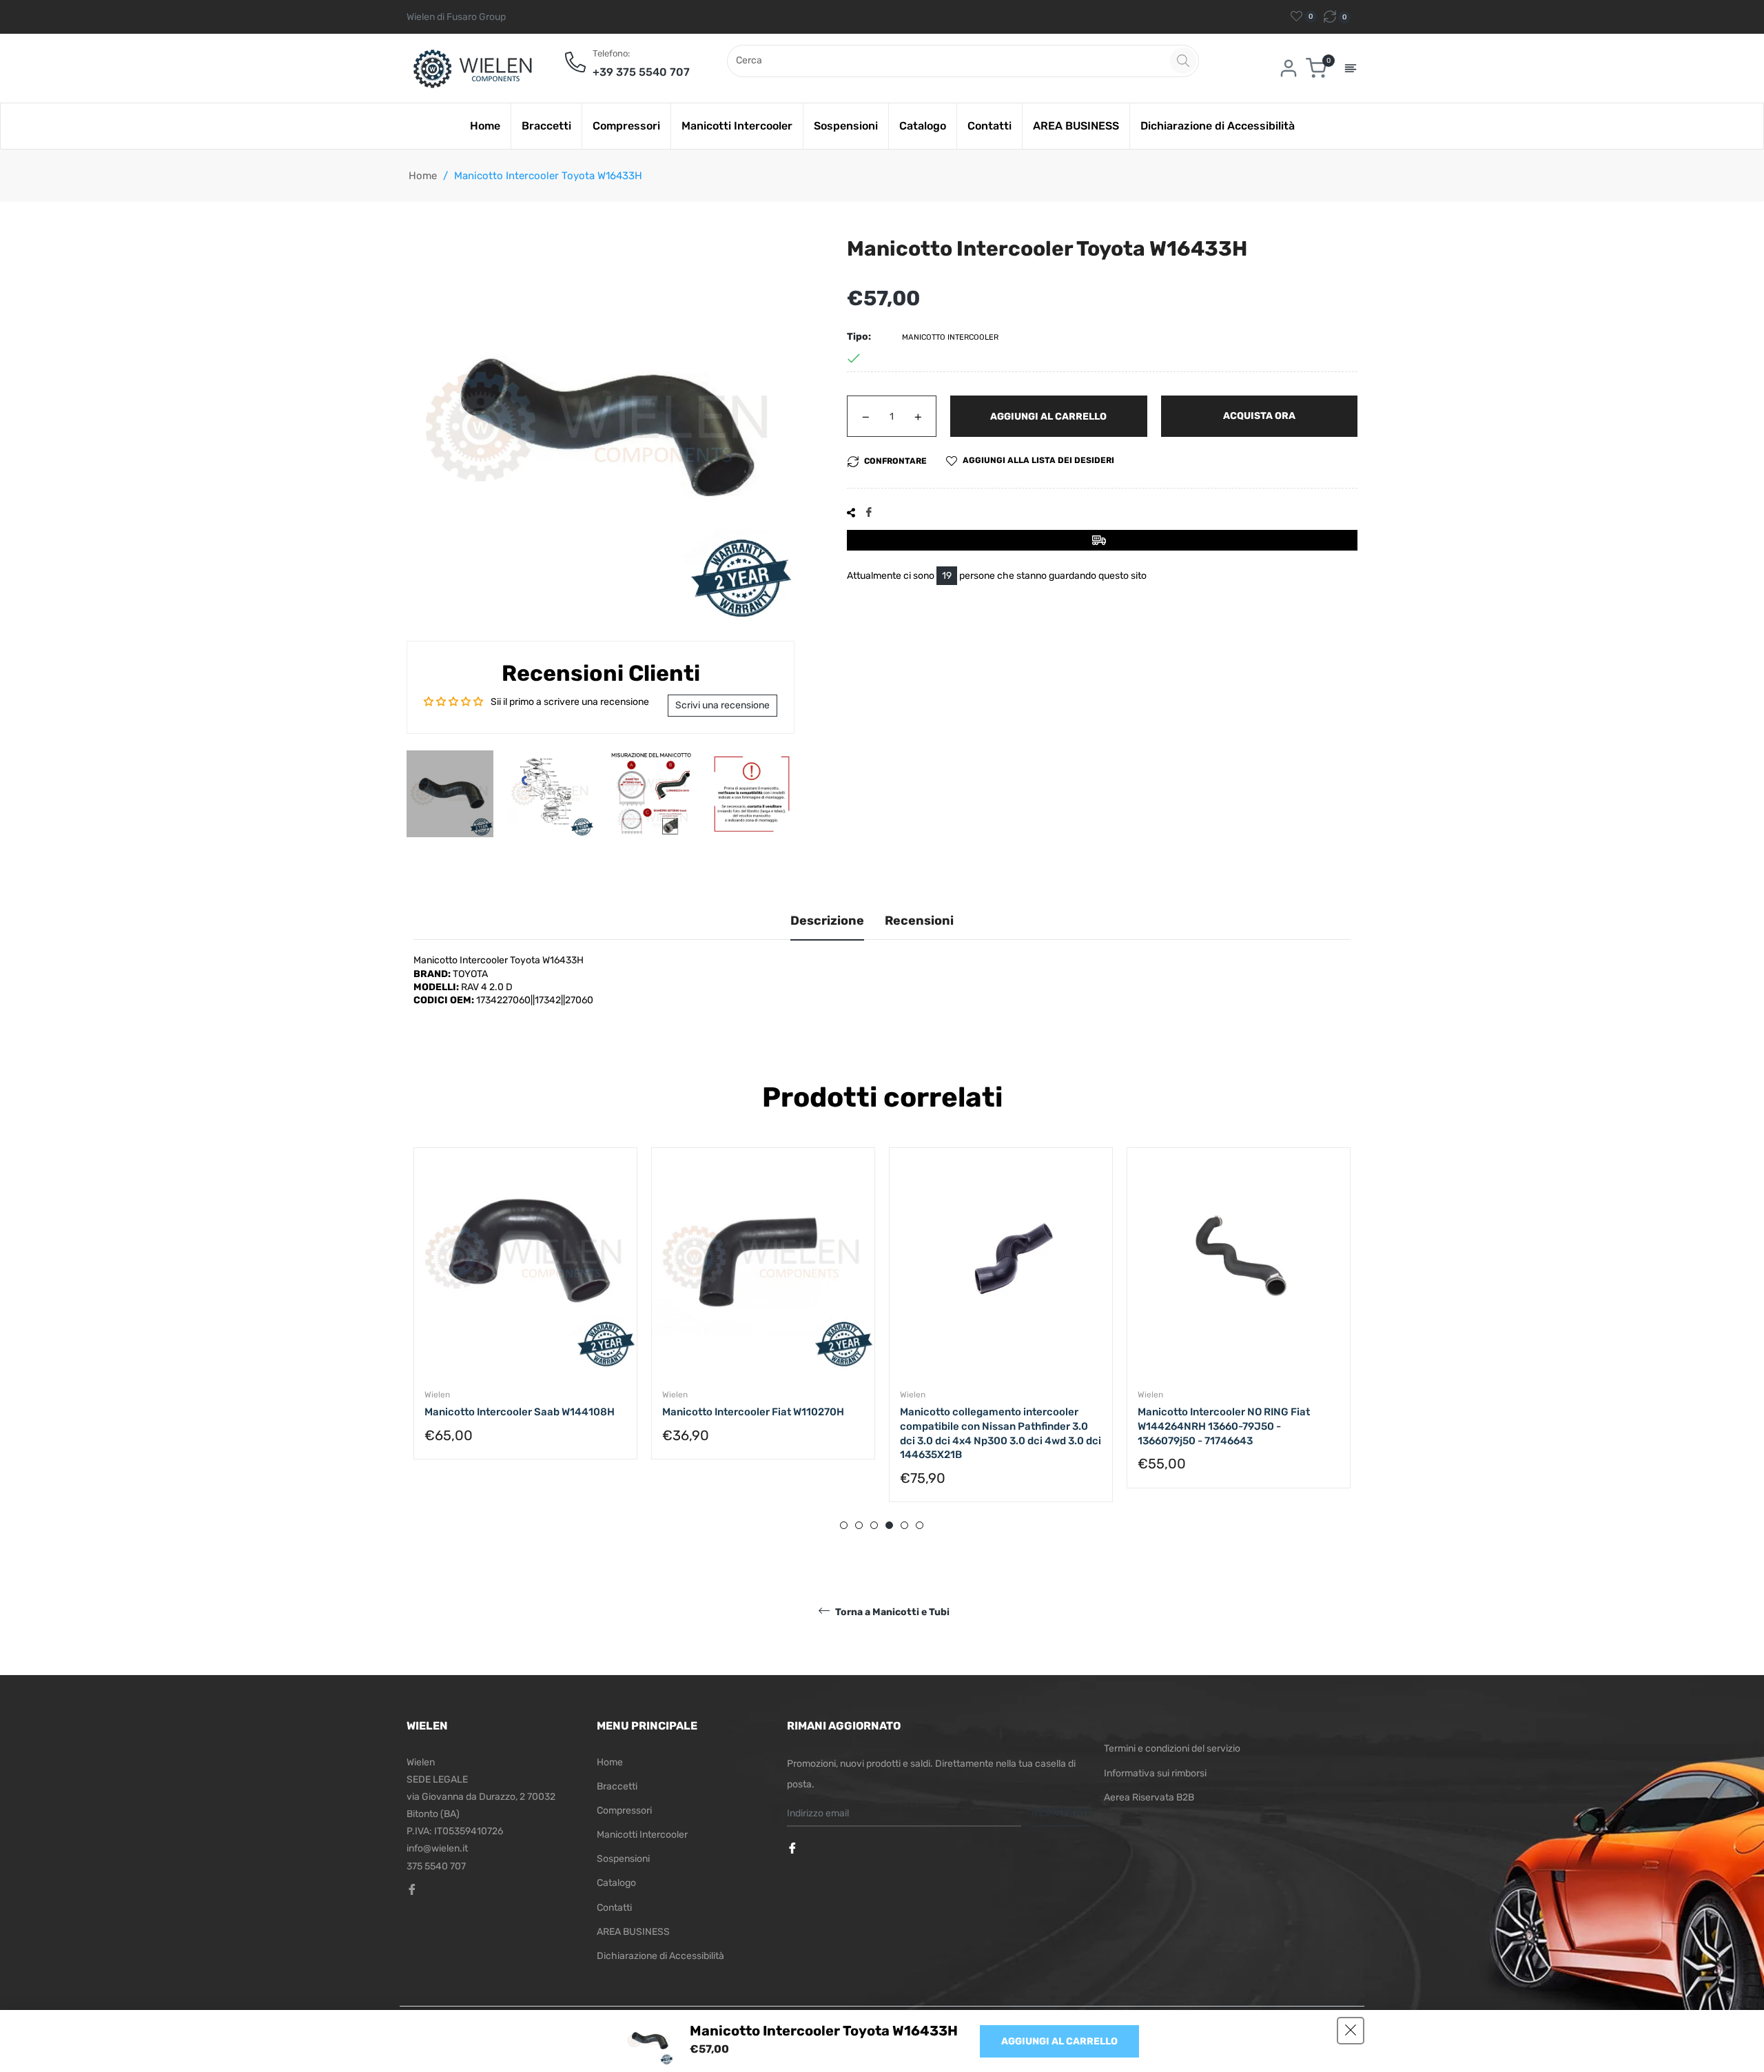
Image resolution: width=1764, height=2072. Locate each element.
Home (423, 176)
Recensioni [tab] (919, 921)
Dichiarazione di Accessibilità (660, 1956)
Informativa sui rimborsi (1155, 1773)
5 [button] (904, 1525)
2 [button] (859, 1525)
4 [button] (889, 1525)
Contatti (614, 1908)
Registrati (1061, 1813)
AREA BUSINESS (633, 1932)
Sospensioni (623, 1859)
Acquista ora (1259, 416)
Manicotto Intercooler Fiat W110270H (753, 1412)
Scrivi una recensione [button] (722, 705)
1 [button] (844, 1525)
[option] (525, 1317)
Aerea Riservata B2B (1149, 1797)
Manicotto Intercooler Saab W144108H (520, 1412)
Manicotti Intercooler (642, 1835)
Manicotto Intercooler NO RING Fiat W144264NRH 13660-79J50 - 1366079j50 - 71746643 (1224, 1426)
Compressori (624, 1811)
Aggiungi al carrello (1059, 2041)
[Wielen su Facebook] (794, 1849)
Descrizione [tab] (827, 921)
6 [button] (920, 1525)
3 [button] (874, 1525)
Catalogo (616, 1883)
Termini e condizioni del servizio (1172, 1748)
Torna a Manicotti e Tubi (891, 1612)
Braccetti (617, 1786)
